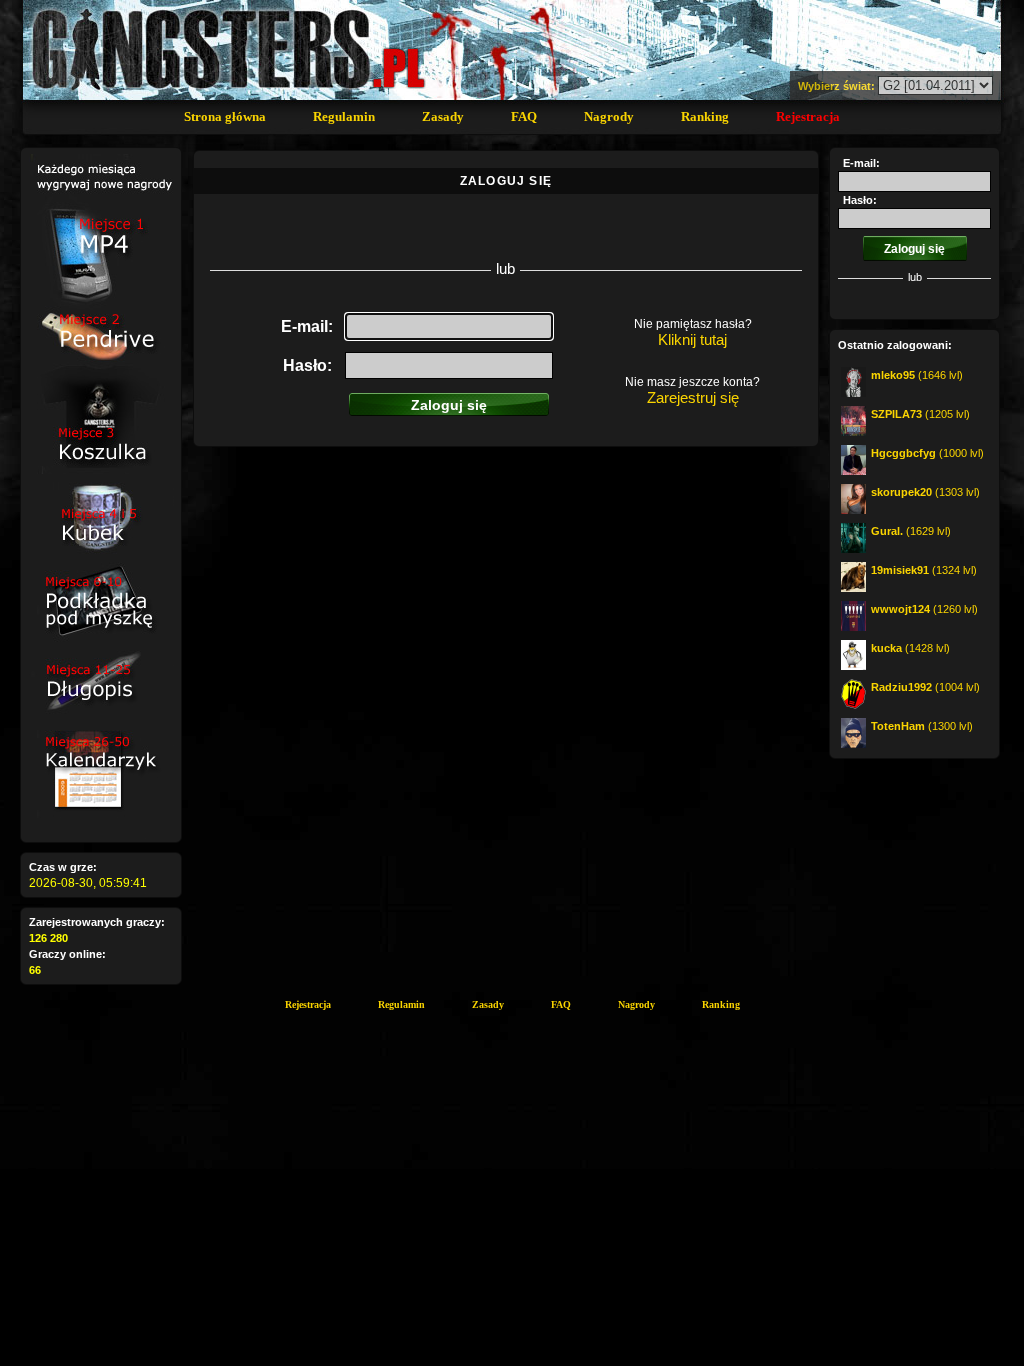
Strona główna (225, 116)
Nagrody (609, 116)
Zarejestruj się (693, 397)
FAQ (524, 116)
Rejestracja (808, 116)
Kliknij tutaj (692, 339)
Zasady (443, 116)
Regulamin (344, 116)
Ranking (705, 116)
